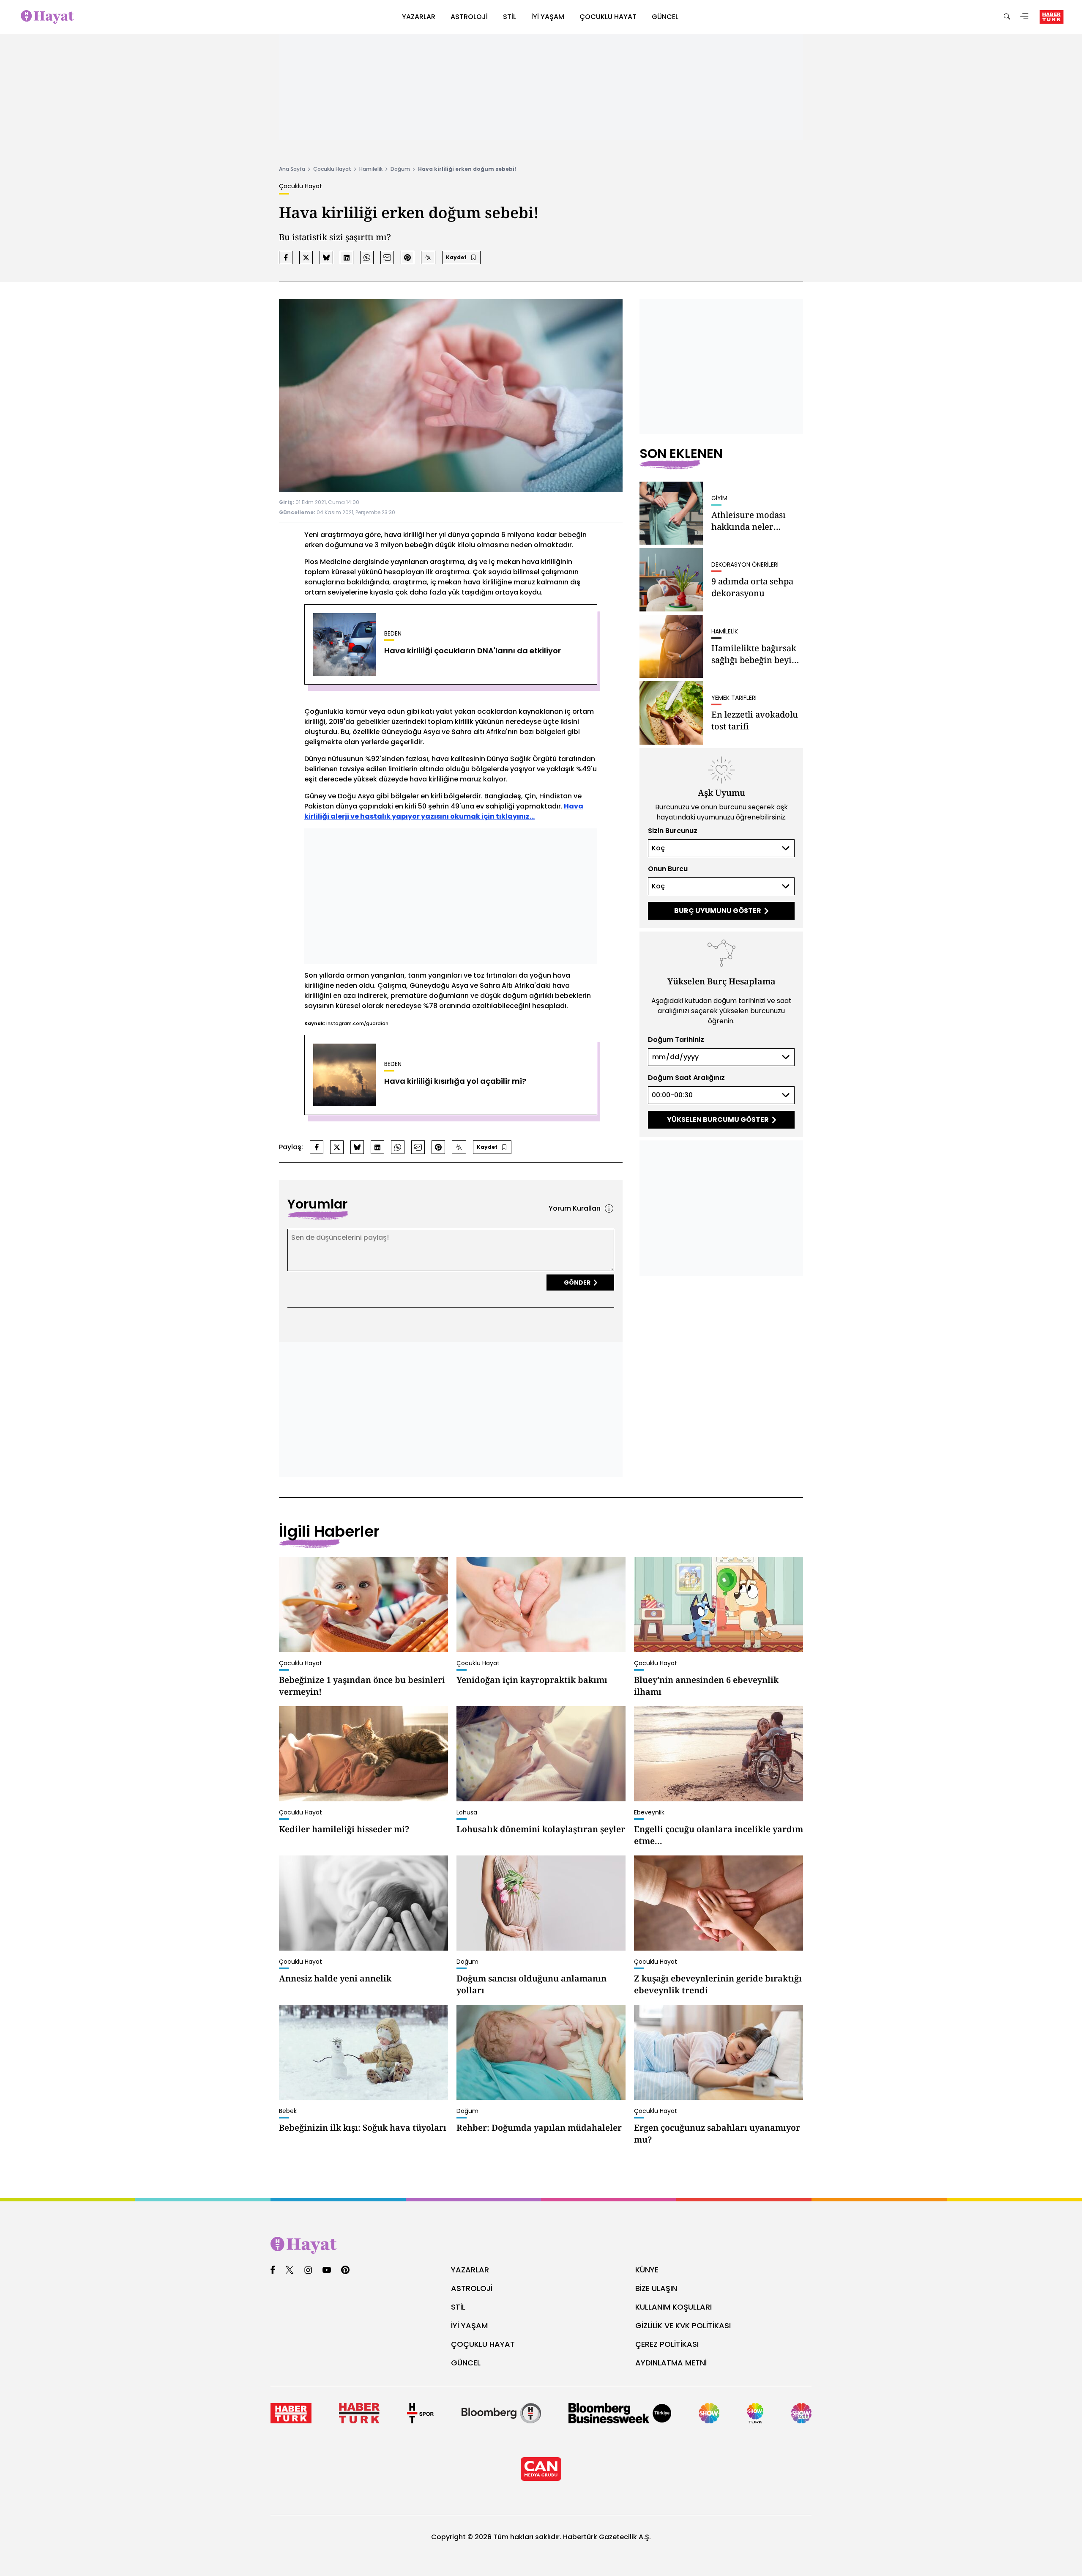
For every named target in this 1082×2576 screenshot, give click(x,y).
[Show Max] (801, 2413)
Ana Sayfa (292, 169)
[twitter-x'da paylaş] (306, 258)
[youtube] (327, 2270)
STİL (458, 2307)
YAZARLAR (470, 2270)
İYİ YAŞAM (469, 2325)
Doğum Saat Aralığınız (686, 1078)
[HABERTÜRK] (1052, 17)
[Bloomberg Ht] (501, 2413)
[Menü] (1025, 17)
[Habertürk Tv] (359, 2413)
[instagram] (308, 2270)
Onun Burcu (668, 869)
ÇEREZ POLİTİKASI (667, 2344)
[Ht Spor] (420, 2413)
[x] (290, 2270)
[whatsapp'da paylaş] (367, 258)
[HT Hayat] (541, 2245)
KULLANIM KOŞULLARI (674, 2307)
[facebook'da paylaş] (286, 258)
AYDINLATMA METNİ (671, 2363)
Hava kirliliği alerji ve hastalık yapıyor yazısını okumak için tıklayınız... (444, 811)
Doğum (400, 169)
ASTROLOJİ (472, 2288)
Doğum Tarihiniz (676, 1040)
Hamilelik (371, 169)
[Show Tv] (709, 2413)
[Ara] (1007, 17)
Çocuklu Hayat (332, 169)
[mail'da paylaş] (387, 258)
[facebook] (273, 2270)
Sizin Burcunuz (673, 831)
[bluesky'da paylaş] (326, 258)
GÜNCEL (466, 2363)
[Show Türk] (755, 2413)
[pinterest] (346, 2270)
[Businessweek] (620, 2413)
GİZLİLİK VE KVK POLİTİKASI (683, 2325)
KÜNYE (647, 2270)
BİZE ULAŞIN (656, 2288)
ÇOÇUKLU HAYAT (483, 2344)
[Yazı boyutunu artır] (428, 258)
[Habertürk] (291, 2413)
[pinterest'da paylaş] (407, 258)
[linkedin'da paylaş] (347, 258)
